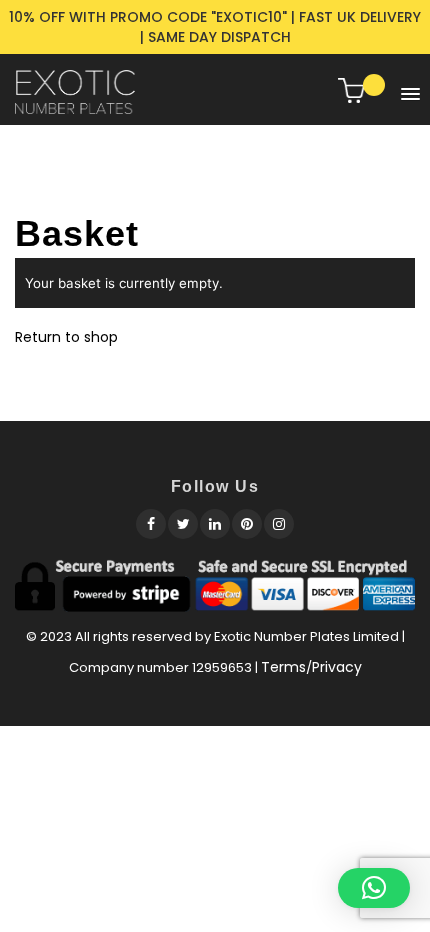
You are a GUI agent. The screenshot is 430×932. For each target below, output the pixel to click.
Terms (283, 667)
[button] (405, 89)
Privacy (337, 667)
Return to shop (66, 337)
